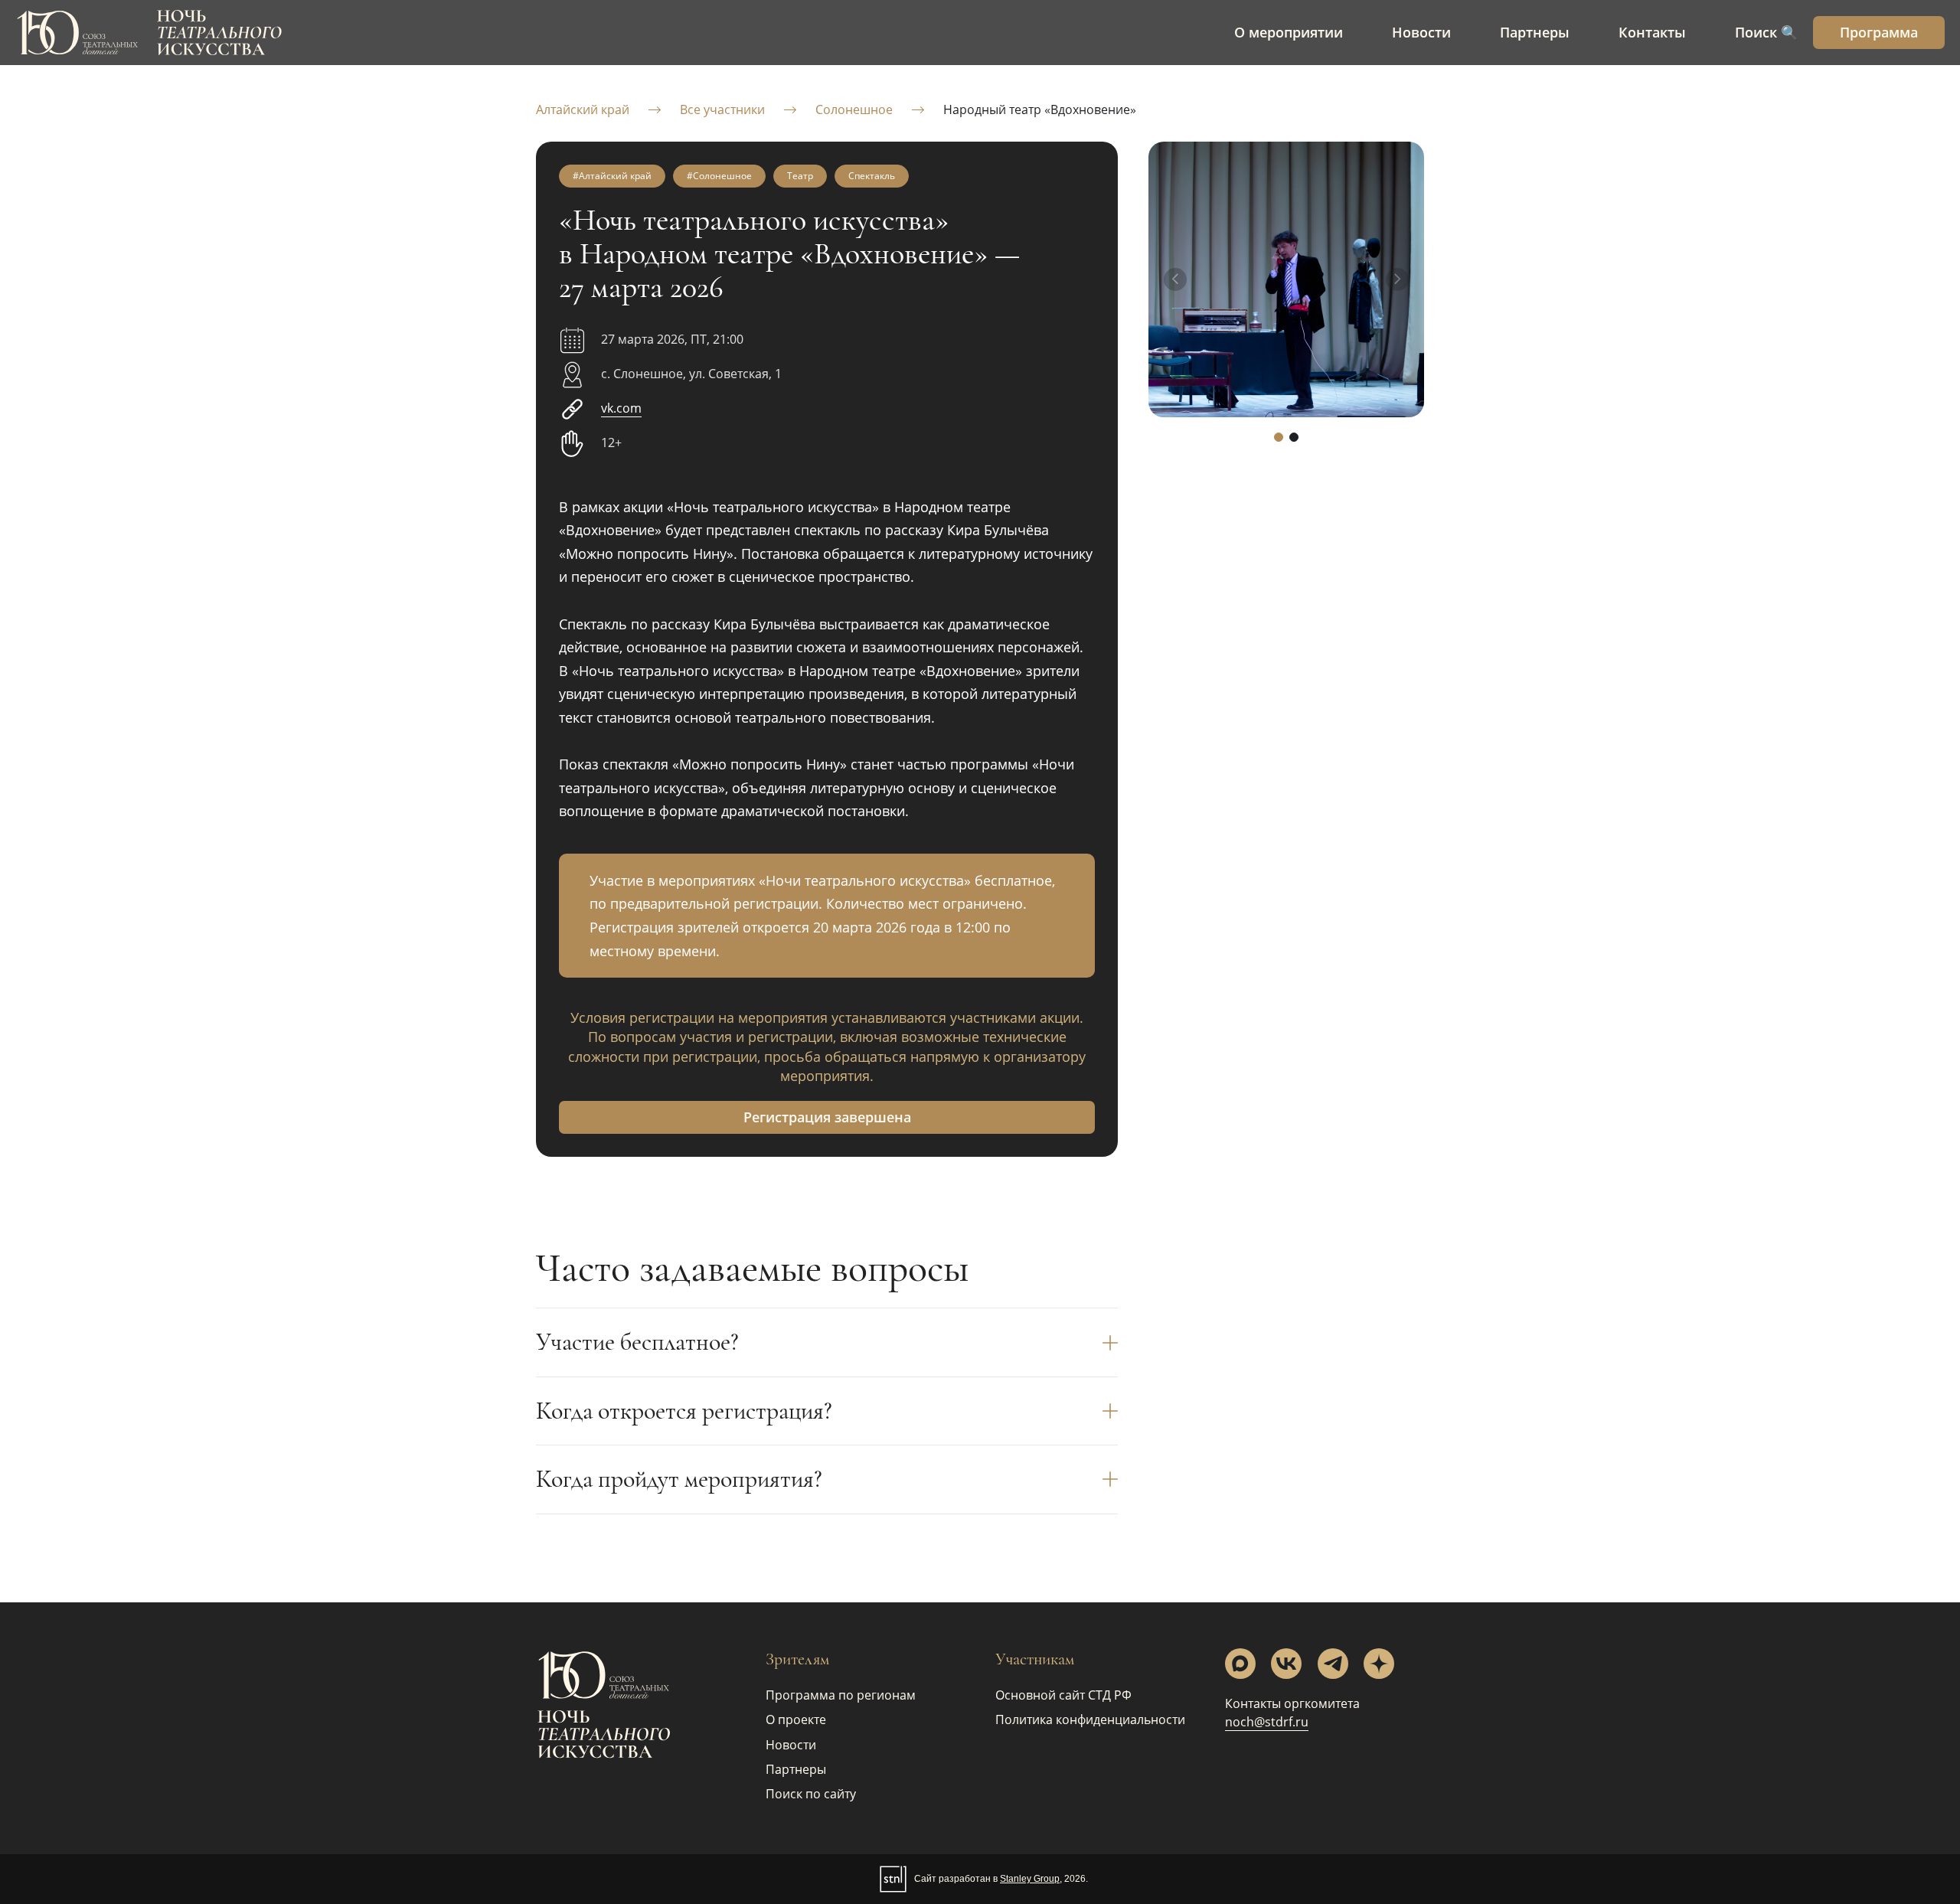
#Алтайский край (612, 176)
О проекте (796, 1719)
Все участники (722, 109)
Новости (791, 1745)
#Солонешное (719, 176)
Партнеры (796, 1769)
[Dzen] (1379, 1664)
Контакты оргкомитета (1292, 1703)
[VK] (1286, 1664)
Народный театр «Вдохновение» (1040, 109)
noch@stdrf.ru (1267, 1722)
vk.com (621, 408)
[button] (1279, 437)
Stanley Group (1030, 1879)
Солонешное (854, 109)
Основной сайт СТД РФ (1063, 1695)
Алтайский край (583, 109)
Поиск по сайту (811, 1794)
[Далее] (1397, 279)
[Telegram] (1333, 1664)
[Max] (1240, 1664)
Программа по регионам (841, 1695)
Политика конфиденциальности (1090, 1719)
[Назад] (1175, 279)
